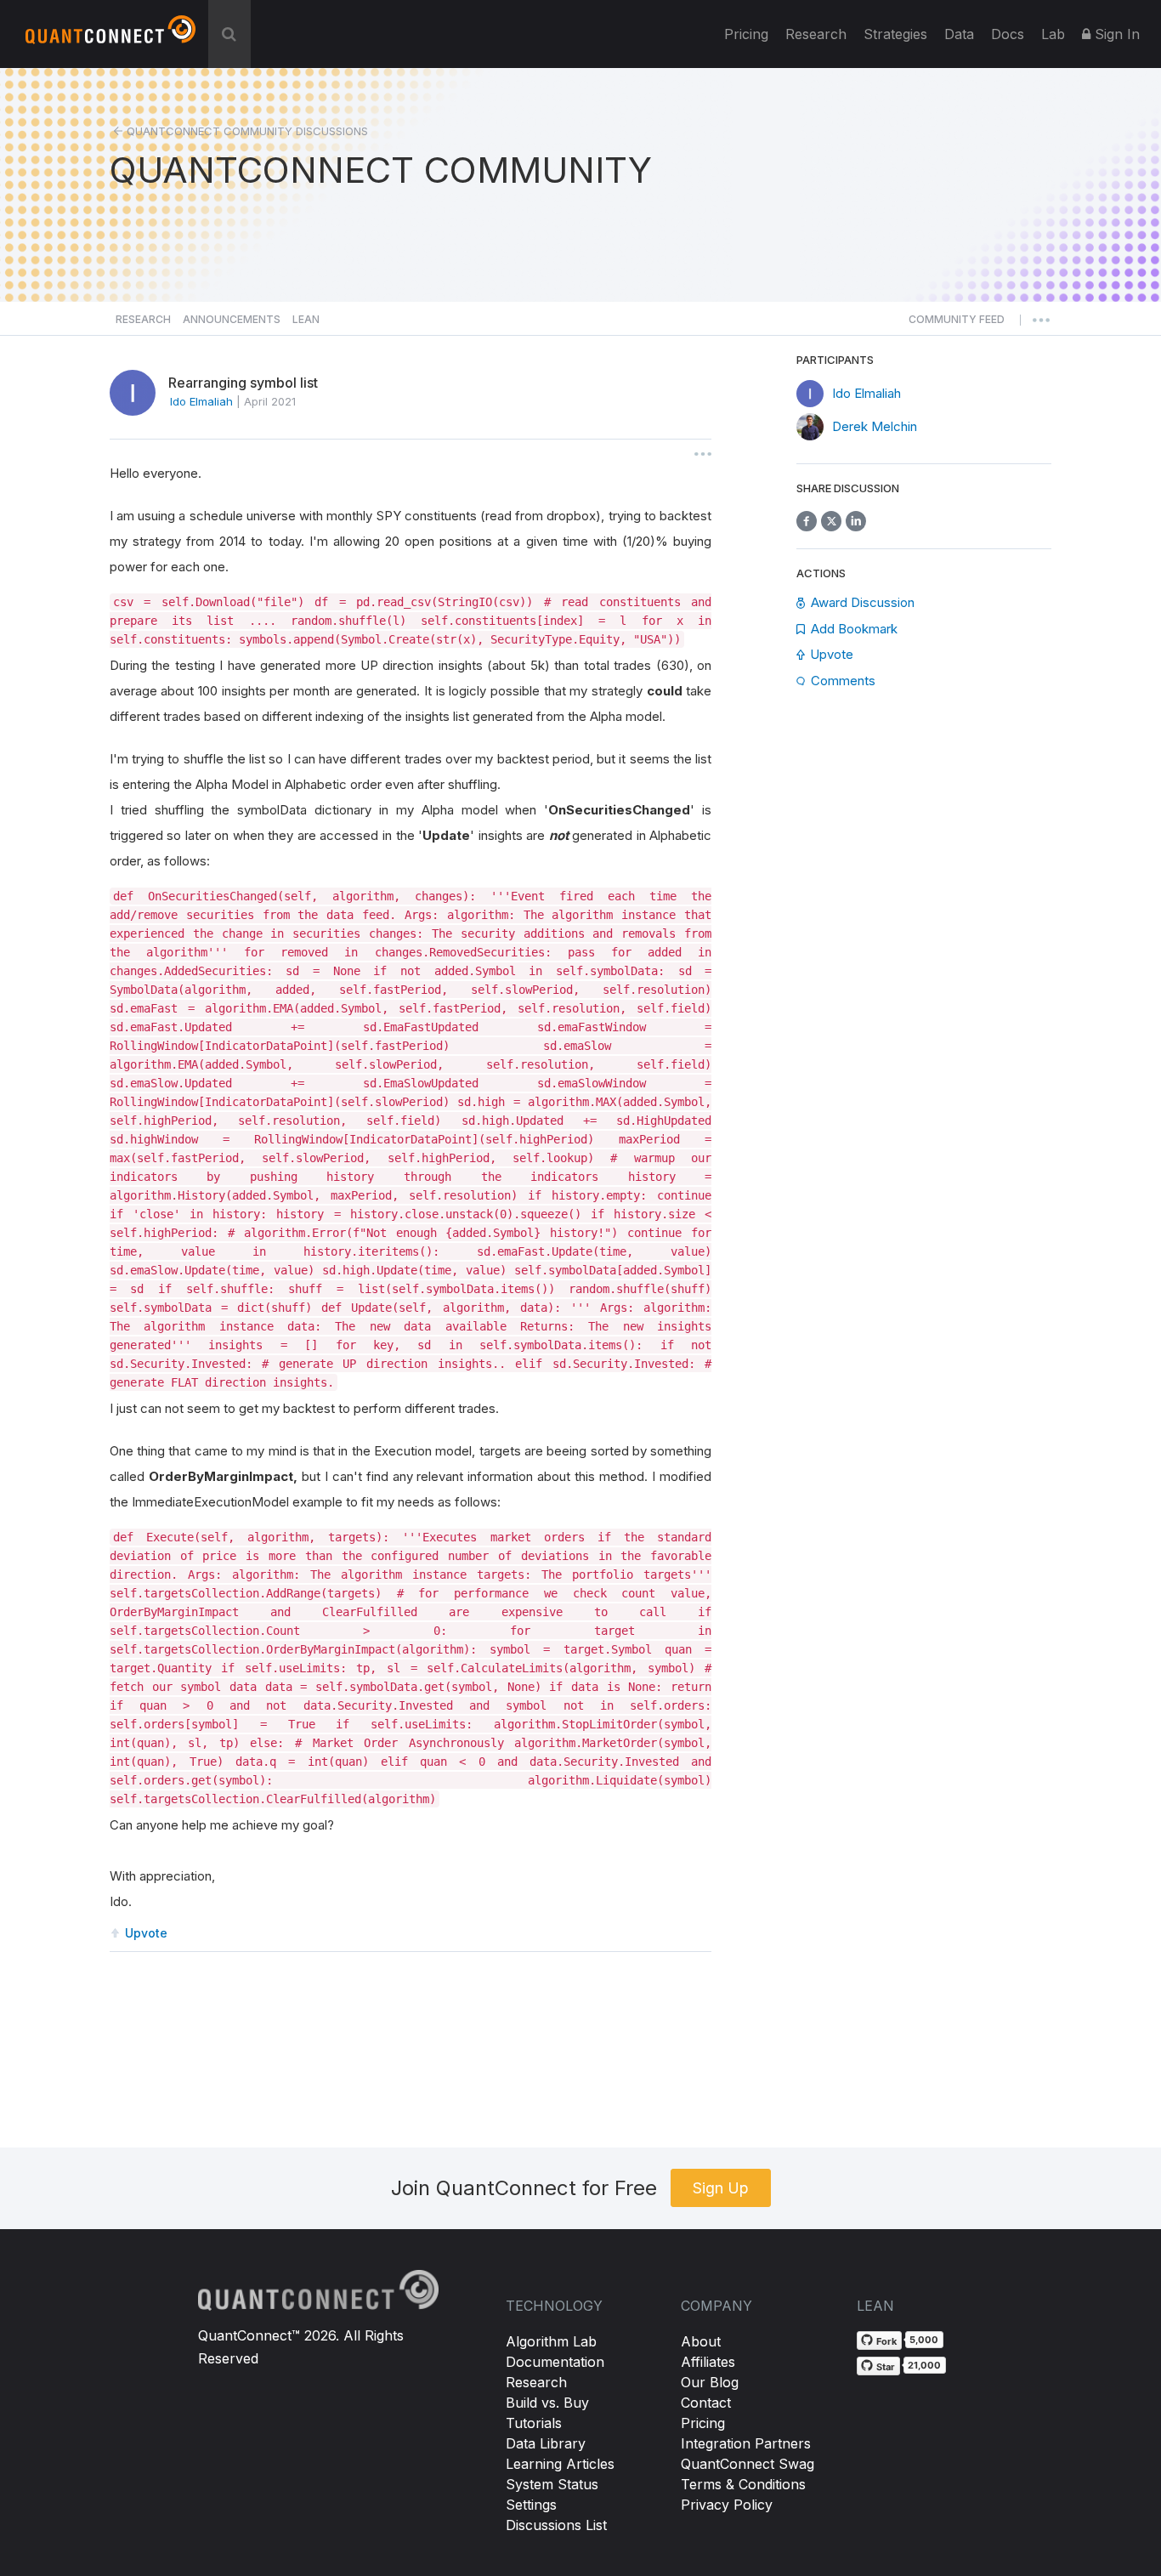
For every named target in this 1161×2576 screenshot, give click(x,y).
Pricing (746, 34)
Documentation (555, 2362)
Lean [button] (306, 319)
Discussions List (556, 2525)
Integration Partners (746, 2443)
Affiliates (708, 2362)
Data (959, 34)
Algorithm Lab (551, 2341)
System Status (552, 2484)
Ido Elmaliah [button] (201, 401)
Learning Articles (560, 2464)
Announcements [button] (232, 319)
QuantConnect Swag (748, 2464)
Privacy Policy (727, 2505)
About (701, 2341)
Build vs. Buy (547, 2403)
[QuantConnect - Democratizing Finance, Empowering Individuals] (110, 37)
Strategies (895, 34)
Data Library (546, 2443)
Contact (706, 2403)
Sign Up (721, 2188)
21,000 (924, 2365)
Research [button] (143, 319)
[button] (957, 324)
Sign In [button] (1115, 34)
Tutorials (534, 2423)
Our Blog (710, 2382)
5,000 (924, 2340)
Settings (531, 2505)
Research (816, 34)
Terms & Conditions (743, 2484)
